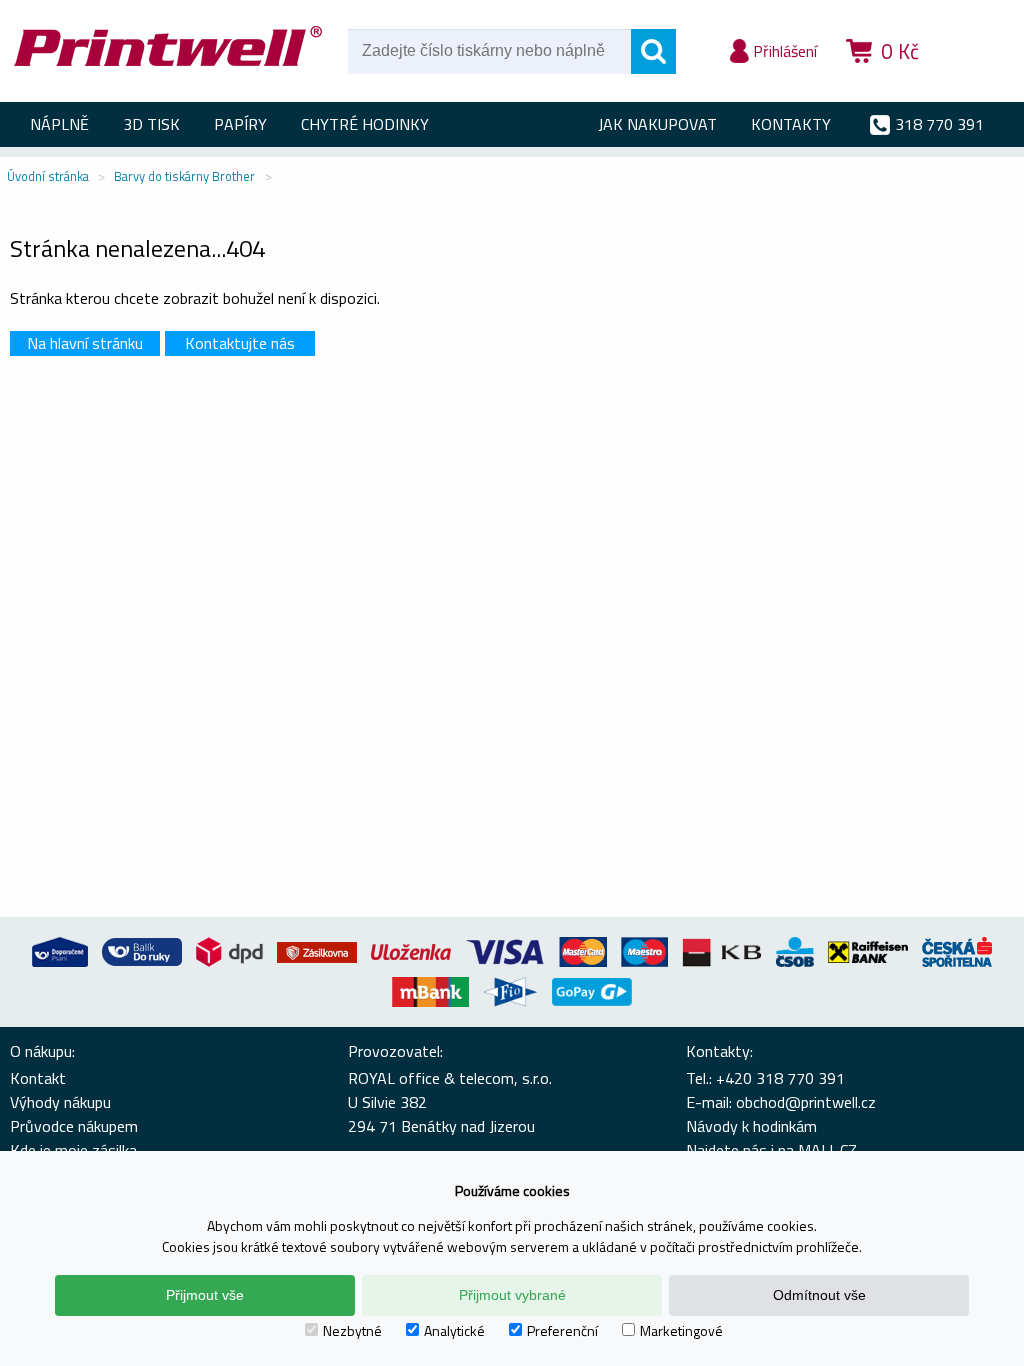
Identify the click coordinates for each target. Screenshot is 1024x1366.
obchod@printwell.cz (806, 1102)
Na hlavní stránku (85, 343)
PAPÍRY (240, 124)
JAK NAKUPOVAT (657, 124)
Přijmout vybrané (512, 1295)
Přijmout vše (205, 1295)
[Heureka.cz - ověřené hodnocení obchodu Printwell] (976, 80)
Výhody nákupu (60, 1102)
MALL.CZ (827, 1150)
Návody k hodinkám (751, 1126)
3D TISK (151, 124)
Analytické (454, 1330)
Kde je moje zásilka (73, 1150)
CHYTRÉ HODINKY (365, 124)
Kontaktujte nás (240, 343)
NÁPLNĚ (59, 124)
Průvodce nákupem (74, 1126)
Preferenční (562, 1330)
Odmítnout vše (819, 1295)
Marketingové (681, 1330)
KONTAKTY (791, 124)
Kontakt (38, 1078)
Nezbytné (352, 1330)
